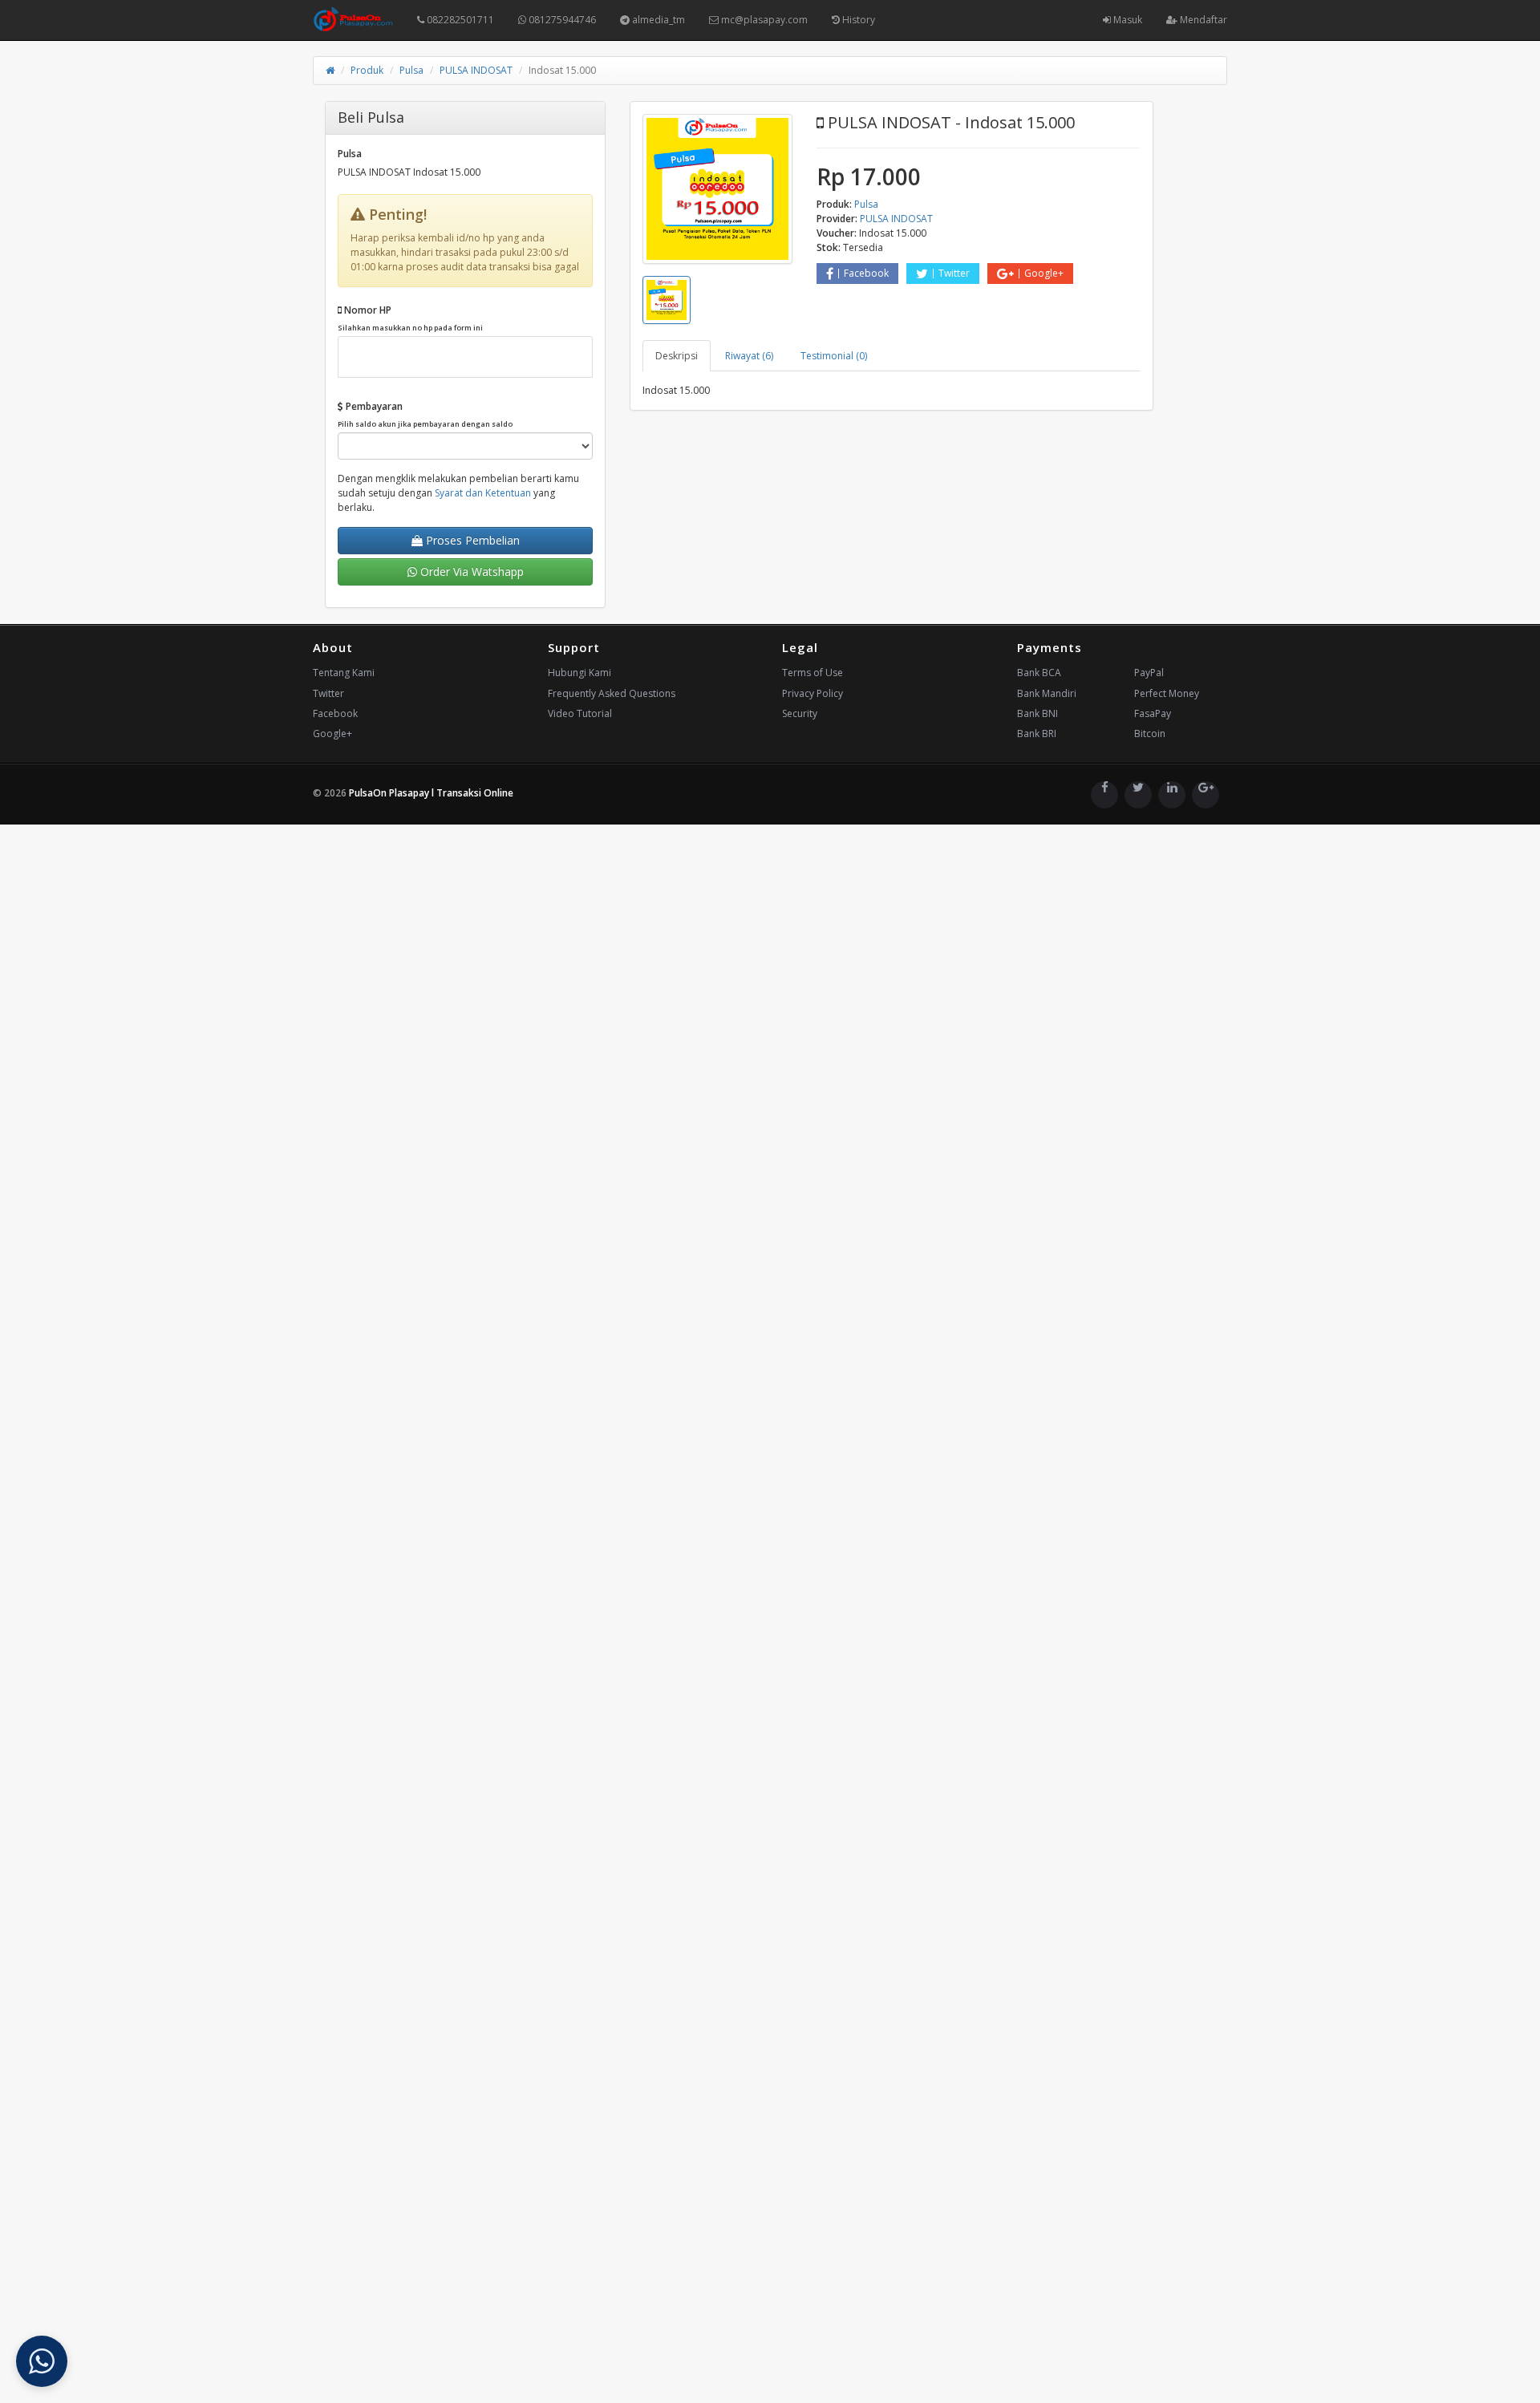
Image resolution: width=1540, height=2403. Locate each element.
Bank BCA (1039, 673)
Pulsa (411, 70)
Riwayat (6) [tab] (749, 356)
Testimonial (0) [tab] (834, 356)
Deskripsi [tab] (677, 356)
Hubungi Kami (580, 673)
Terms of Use (813, 673)
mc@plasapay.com (763, 20)
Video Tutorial (580, 713)
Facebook (866, 273)
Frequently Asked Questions (612, 693)
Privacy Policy (813, 693)
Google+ (1044, 273)
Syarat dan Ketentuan (483, 493)
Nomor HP (410, 318)
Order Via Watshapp (470, 571)
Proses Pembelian (471, 540)
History (857, 20)
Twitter (954, 273)
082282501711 (459, 20)
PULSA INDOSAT (476, 70)
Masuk (1127, 20)
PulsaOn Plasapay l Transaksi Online (431, 793)
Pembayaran (425, 414)
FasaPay (1153, 713)
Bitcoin (1150, 733)
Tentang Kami (344, 673)
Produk (367, 70)
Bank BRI (1037, 733)
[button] (42, 2361)
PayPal (1149, 673)
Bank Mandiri (1047, 693)
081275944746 (561, 20)
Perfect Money (1167, 693)
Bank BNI (1037, 713)
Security (800, 713)
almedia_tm (657, 20)
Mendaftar (1202, 20)
